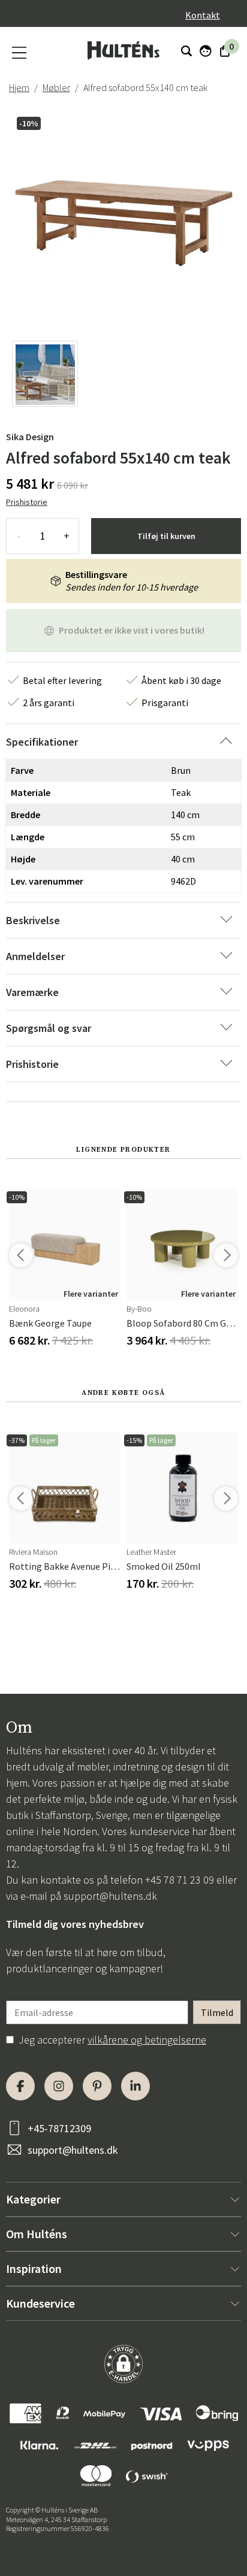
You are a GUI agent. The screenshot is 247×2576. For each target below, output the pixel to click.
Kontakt (203, 15)
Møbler (56, 87)
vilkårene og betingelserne (147, 2040)
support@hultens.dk (110, 1896)
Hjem (19, 87)
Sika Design (30, 437)
